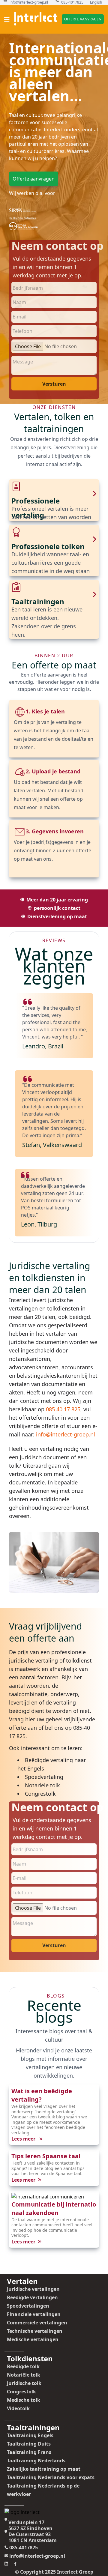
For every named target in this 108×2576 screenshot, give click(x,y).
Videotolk (18, 2408)
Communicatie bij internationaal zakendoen (54, 2208)
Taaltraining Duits (29, 2444)
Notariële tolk (24, 2375)
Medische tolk (24, 2400)
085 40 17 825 (63, 1409)
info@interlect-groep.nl (29, 2)
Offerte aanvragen (83, 19)
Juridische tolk (24, 2383)
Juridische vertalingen (33, 2289)
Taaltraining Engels (30, 2435)
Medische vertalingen (33, 2339)
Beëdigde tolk (23, 2366)
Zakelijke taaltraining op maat (44, 2469)
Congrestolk (40, 1794)
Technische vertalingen (35, 2331)
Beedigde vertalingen (32, 2297)
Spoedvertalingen (28, 2306)
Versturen (54, 384)
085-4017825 (72, 2)
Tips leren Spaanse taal (46, 2156)
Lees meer (24, 2139)
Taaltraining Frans (29, 2452)
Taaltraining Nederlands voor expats (51, 2477)
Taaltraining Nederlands (36, 2461)
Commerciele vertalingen (37, 2323)
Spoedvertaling (44, 1777)
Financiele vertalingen (34, 2314)
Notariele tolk (42, 1785)
